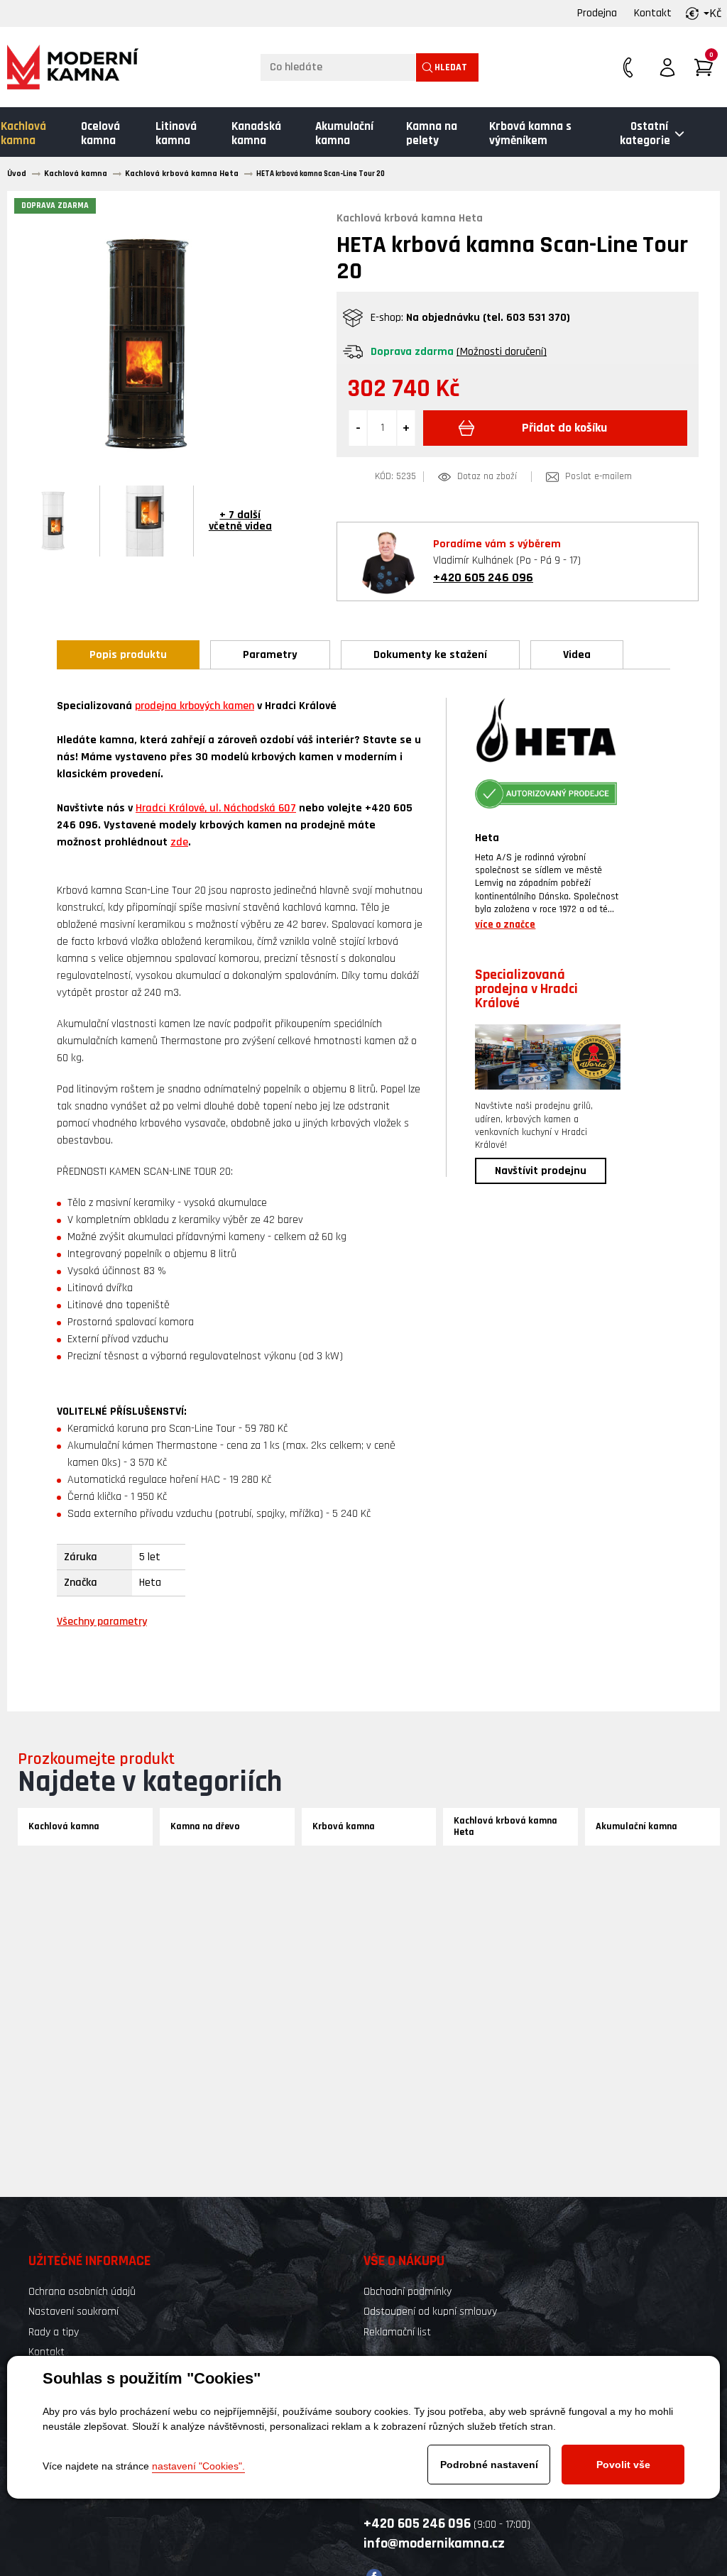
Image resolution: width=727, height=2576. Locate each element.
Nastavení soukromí (73, 2312)
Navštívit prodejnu (541, 1171)
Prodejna (597, 13)
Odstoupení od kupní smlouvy (430, 2312)
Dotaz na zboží (487, 477)
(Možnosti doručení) (502, 352)
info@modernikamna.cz (434, 2543)
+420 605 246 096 (483, 577)
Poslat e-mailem (598, 477)
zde (179, 842)
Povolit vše (623, 2465)
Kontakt (653, 13)
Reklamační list (397, 2332)
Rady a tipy (54, 2332)
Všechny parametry (102, 1622)
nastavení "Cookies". (198, 2466)
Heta (487, 838)
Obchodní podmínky (408, 2292)
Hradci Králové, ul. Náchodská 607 (216, 808)
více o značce (505, 925)
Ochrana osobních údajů (82, 2292)
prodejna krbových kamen (195, 706)
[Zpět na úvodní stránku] (73, 67)
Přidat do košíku (564, 428)
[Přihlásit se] (667, 67)
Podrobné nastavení (489, 2465)
